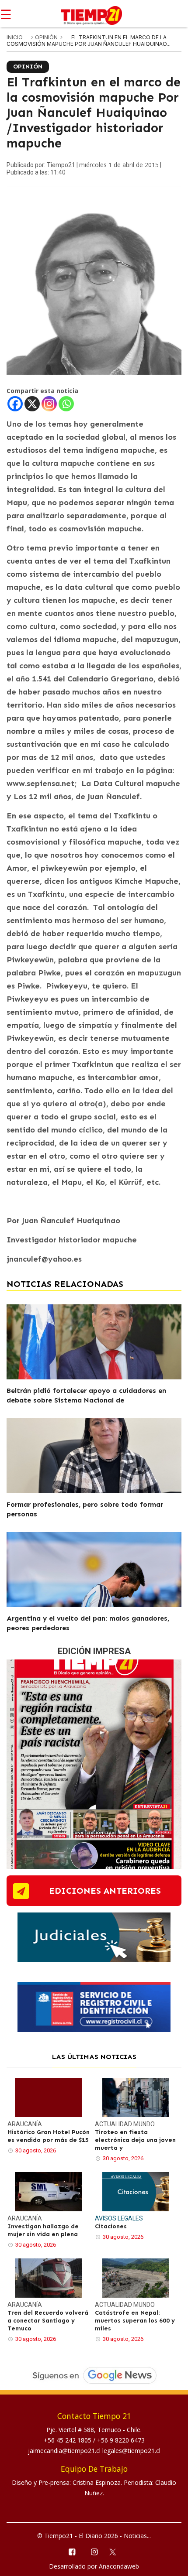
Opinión (47, 37)
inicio (15, 37)
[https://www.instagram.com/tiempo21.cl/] (94, 2551)
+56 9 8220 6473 (121, 2440)
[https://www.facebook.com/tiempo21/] (71, 2551)
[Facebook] (15, 404)
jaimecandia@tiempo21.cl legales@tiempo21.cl (94, 2451)
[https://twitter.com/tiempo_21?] (117, 2551)
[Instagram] (49, 404)
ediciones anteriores (105, 1891)
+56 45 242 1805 (68, 2440)
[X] (32, 404)
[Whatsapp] (66, 404)
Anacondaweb (119, 2566)
